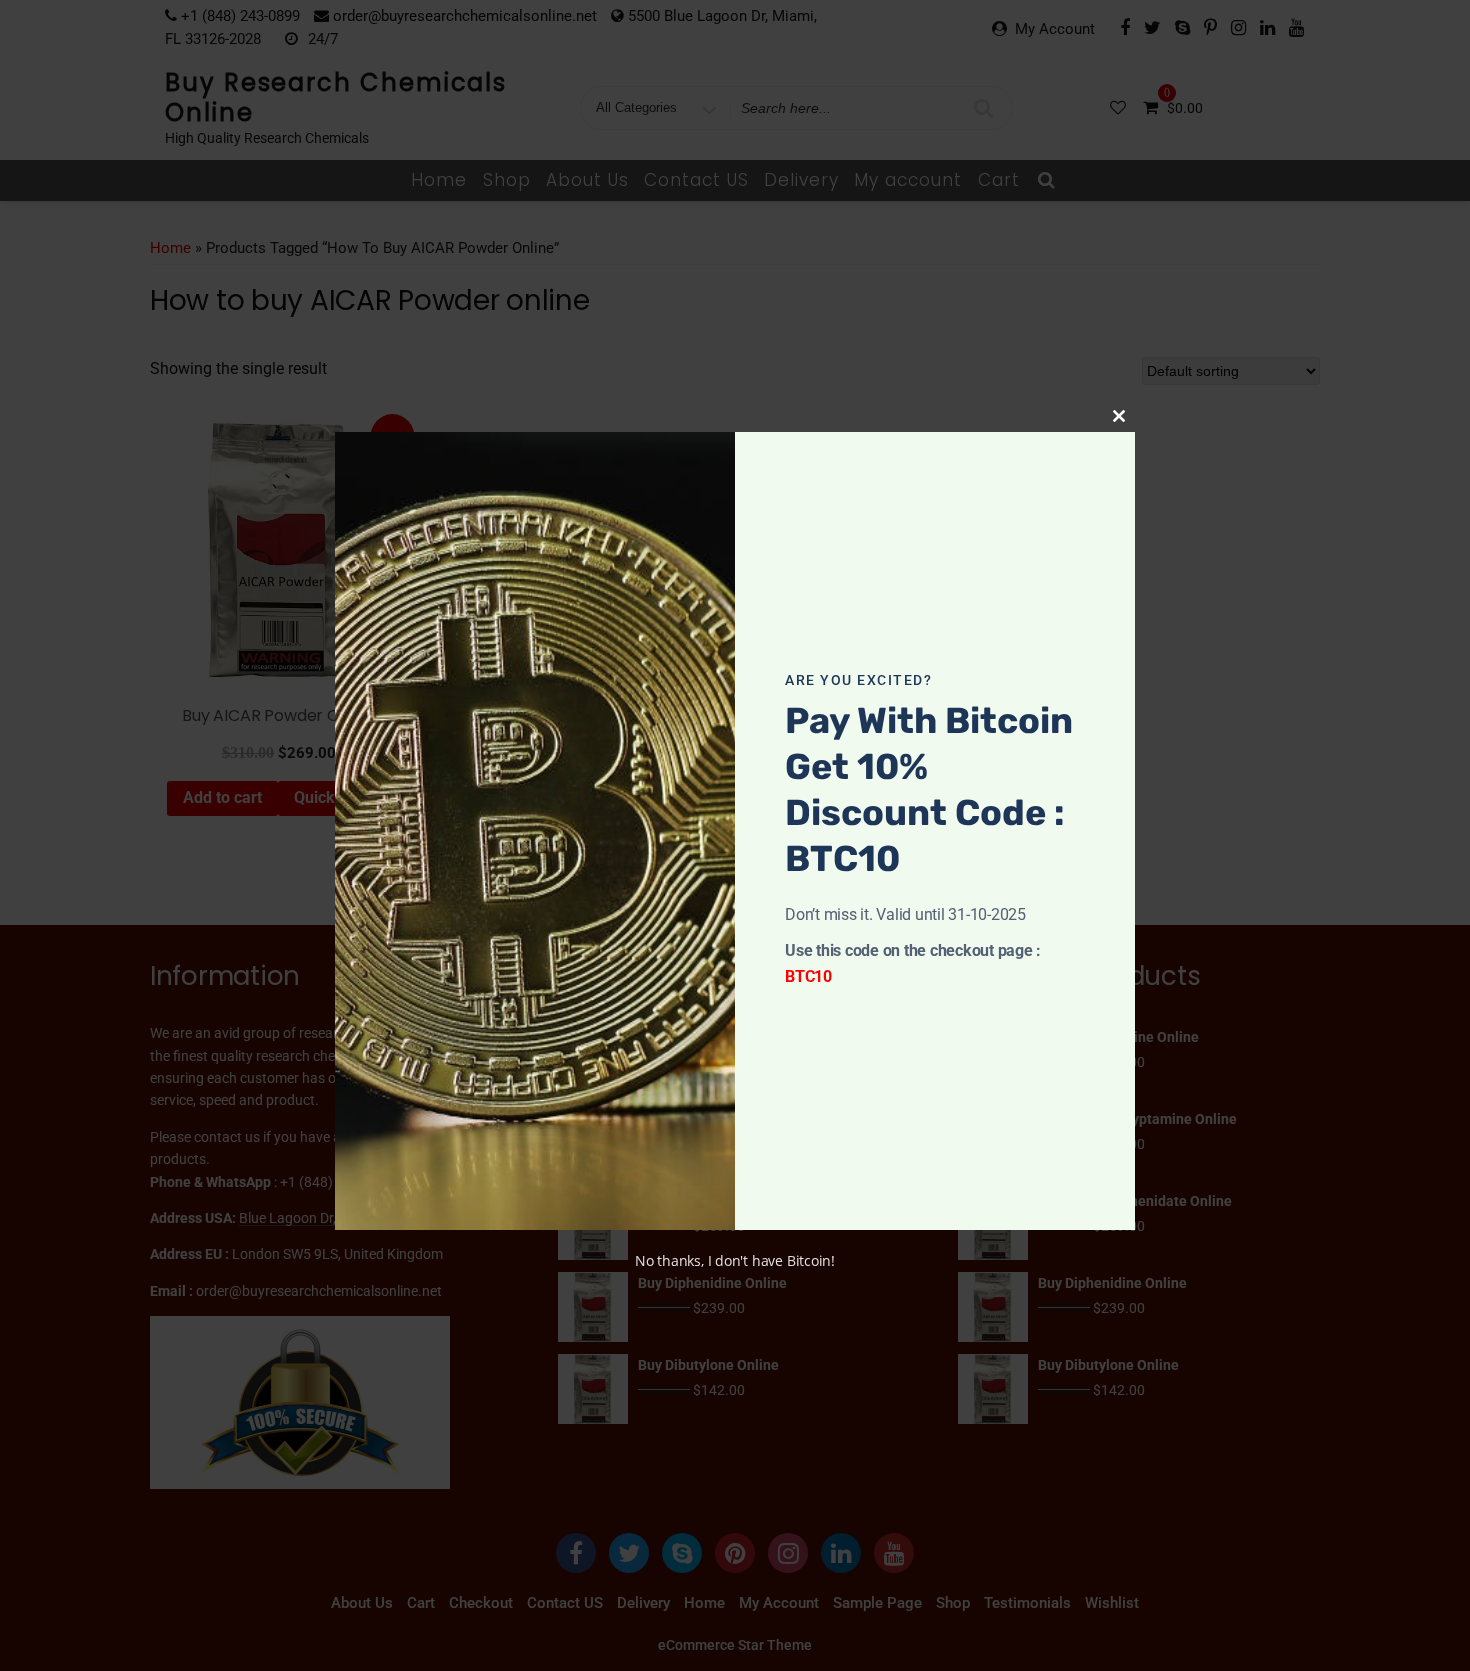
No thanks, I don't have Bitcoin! (735, 1260)
